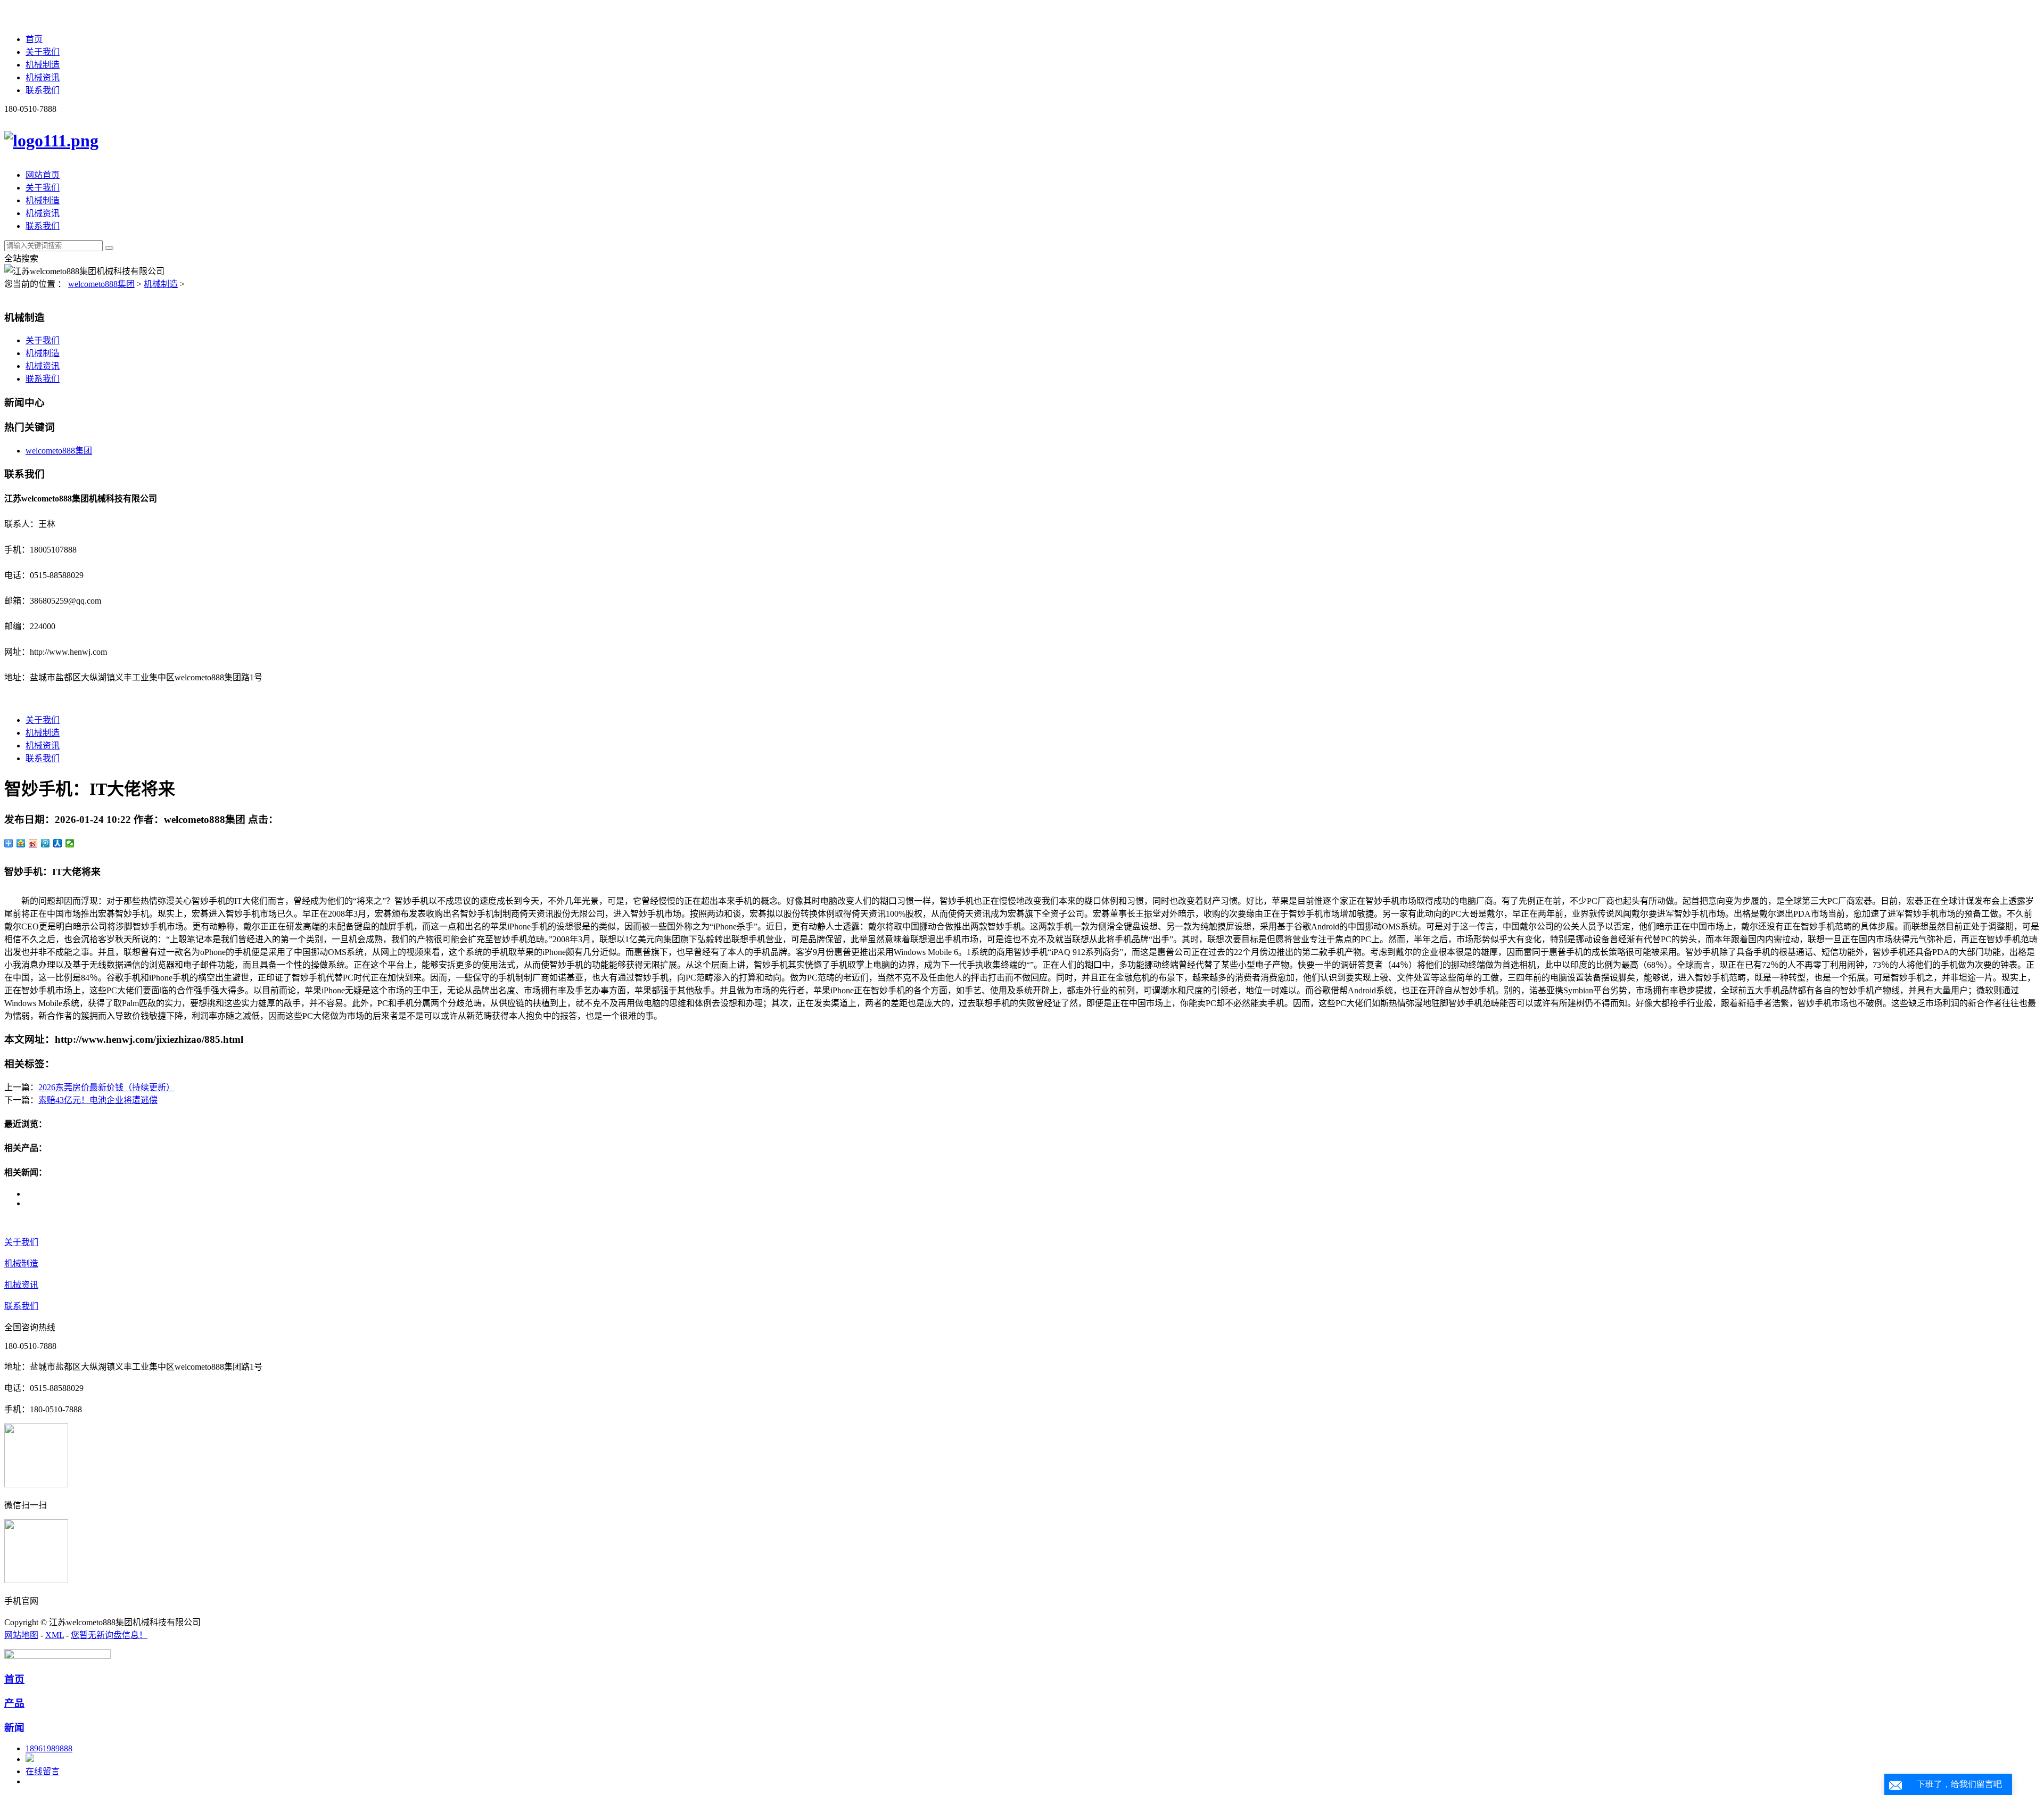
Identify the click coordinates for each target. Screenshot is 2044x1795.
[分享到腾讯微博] (46, 843)
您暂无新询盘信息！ (109, 1635)
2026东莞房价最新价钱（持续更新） (106, 1087)
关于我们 (43, 52)
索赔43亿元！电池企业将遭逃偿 (98, 1100)
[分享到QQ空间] (21, 843)
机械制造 (43, 65)
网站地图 (21, 1635)
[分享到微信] (70, 843)
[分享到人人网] (58, 843)
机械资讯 (43, 77)
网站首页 (43, 175)
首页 (34, 39)
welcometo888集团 (101, 284)
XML (55, 1635)
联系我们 (43, 90)
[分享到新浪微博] (33, 843)
